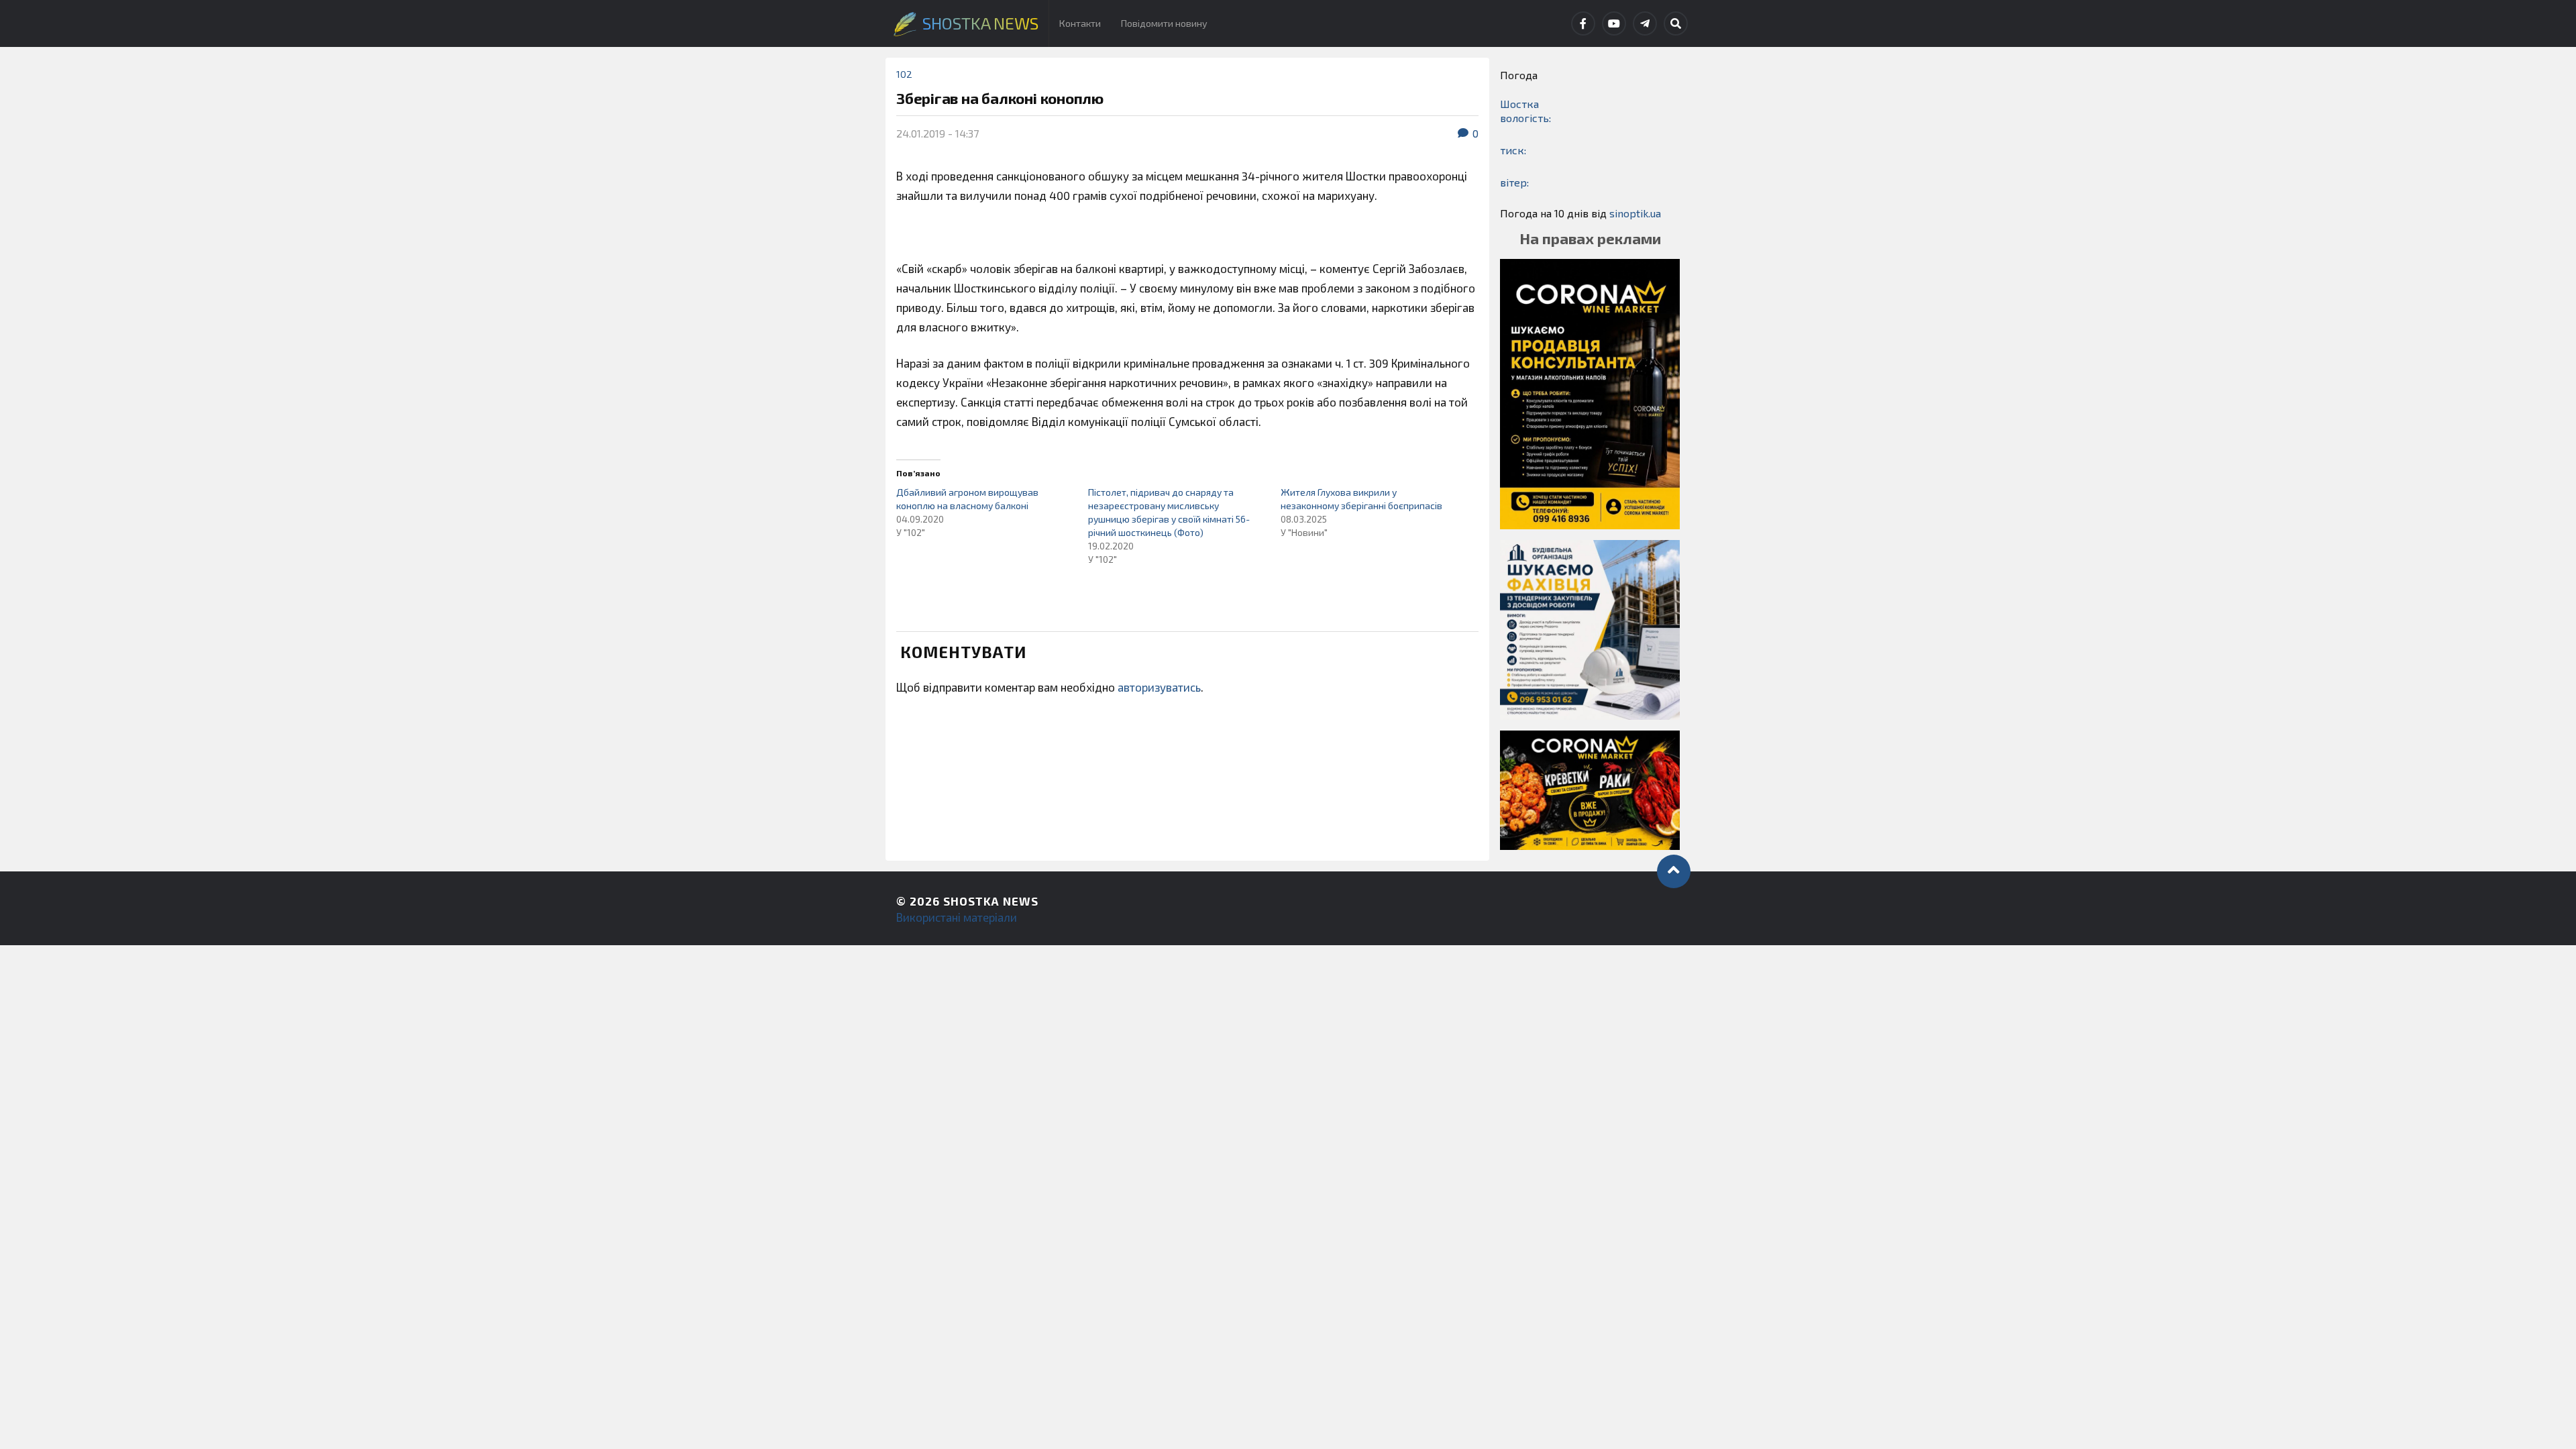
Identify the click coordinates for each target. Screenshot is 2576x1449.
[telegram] (1645, 23)
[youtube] (1614, 23)
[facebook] (1583, 23)
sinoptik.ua (1635, 213)
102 (904, 74)
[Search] (1676, 23)
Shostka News (991, 901)
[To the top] (1674, 871)
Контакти (1080, 23)
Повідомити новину (1164, 23)
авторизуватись (1159, 687)
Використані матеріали (957, 917)
